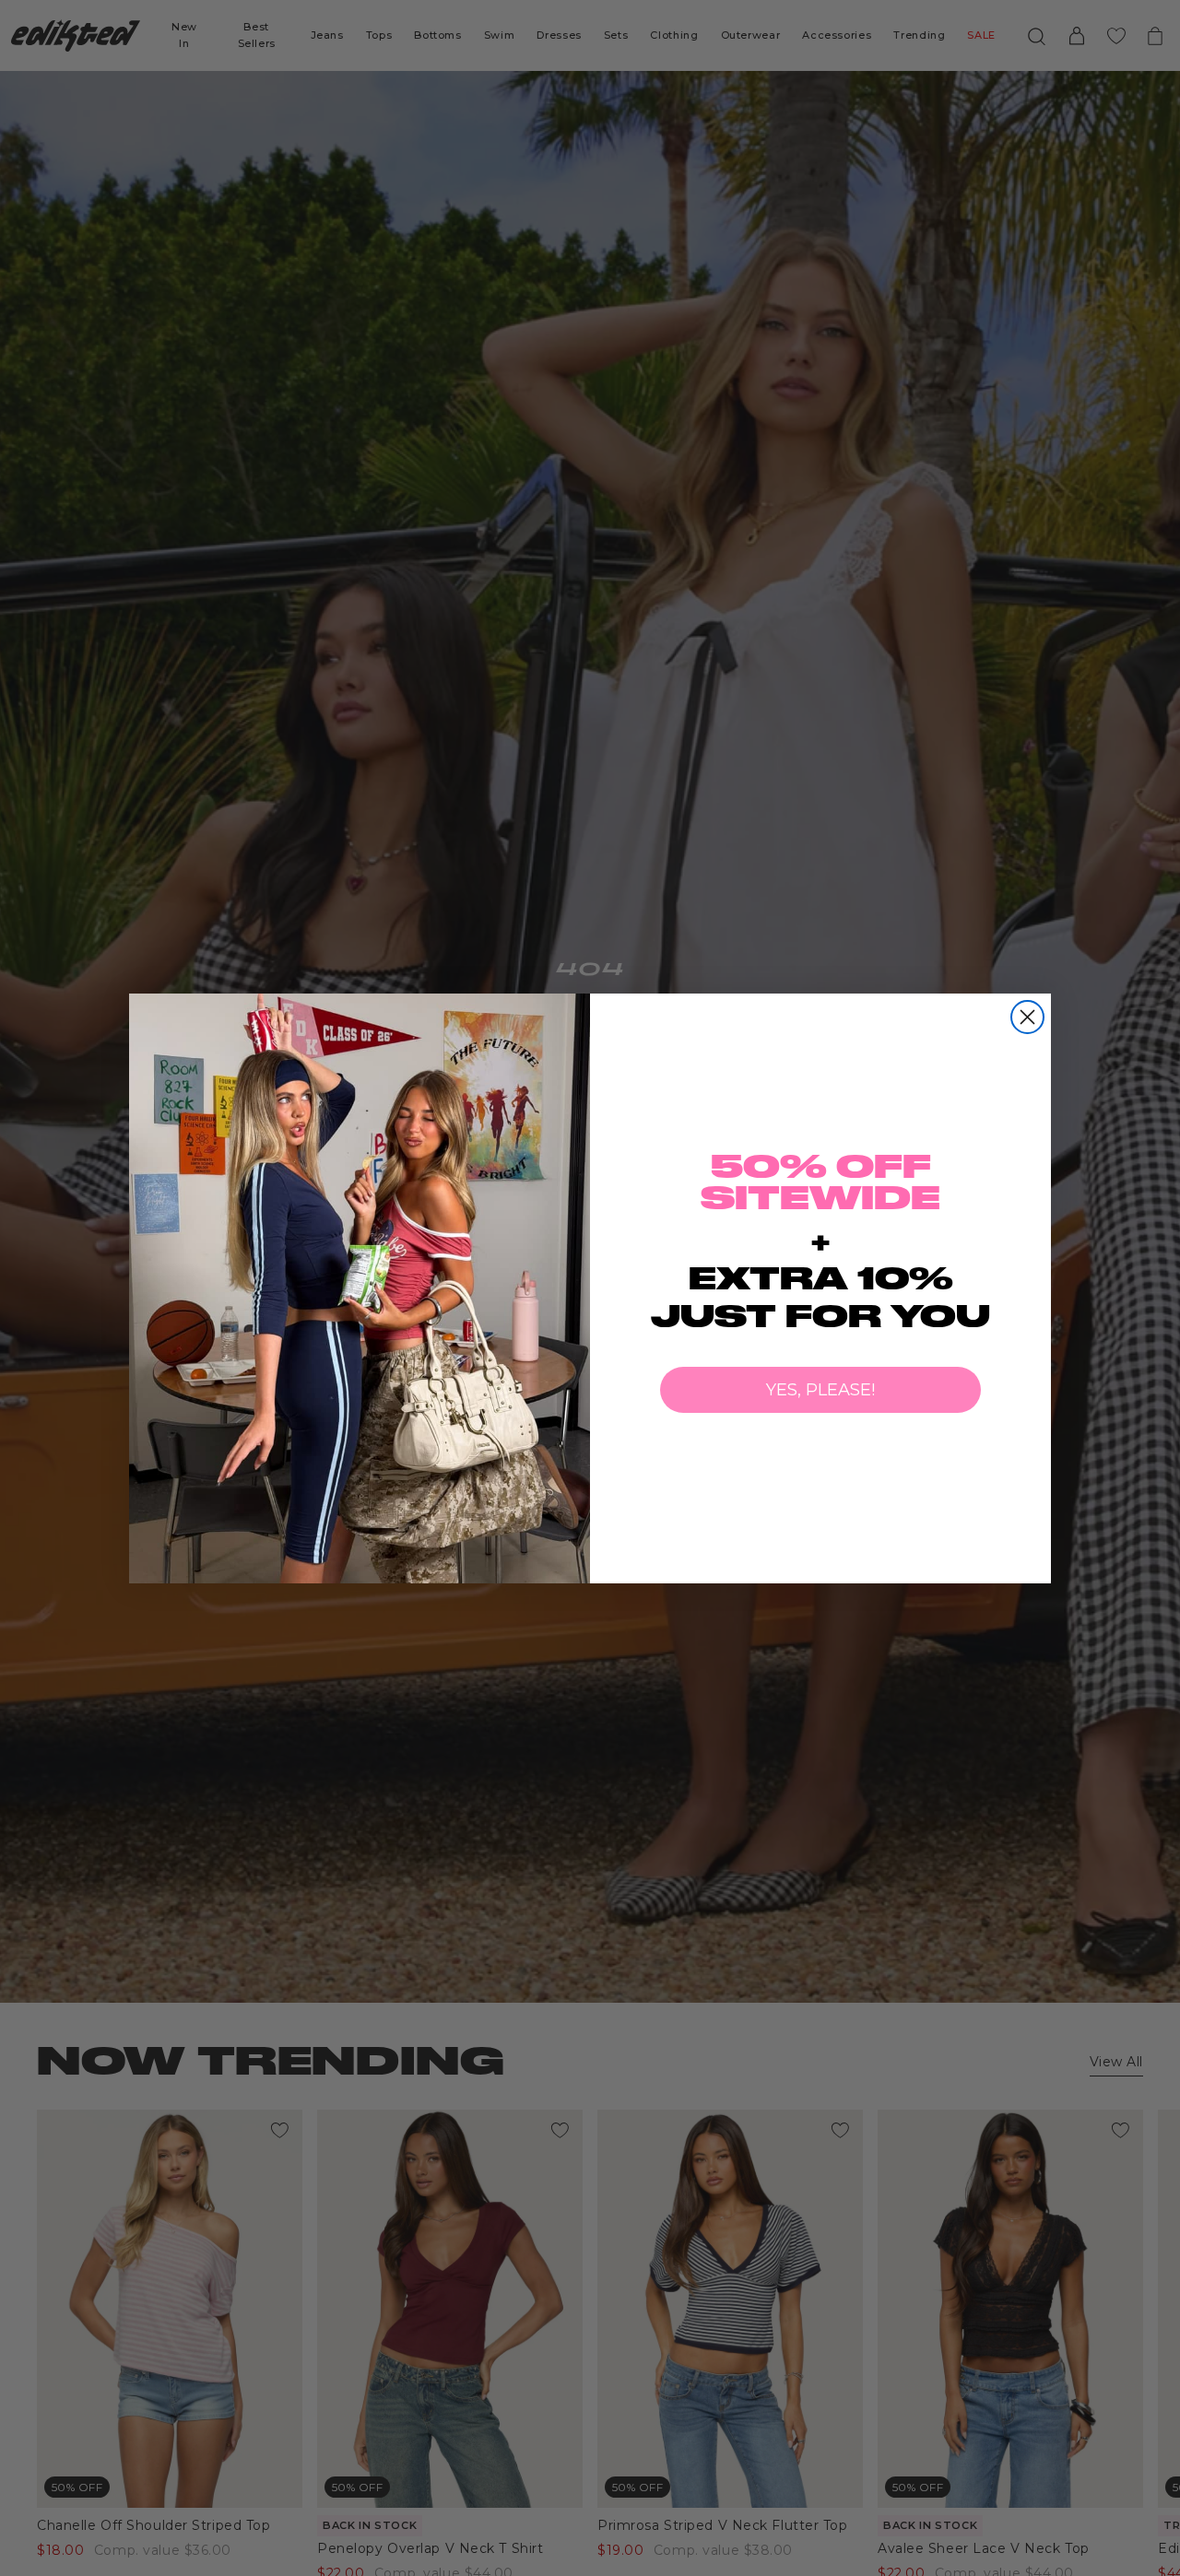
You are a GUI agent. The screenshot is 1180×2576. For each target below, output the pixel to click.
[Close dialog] (1027, 1017)
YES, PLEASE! (820, 1390)
